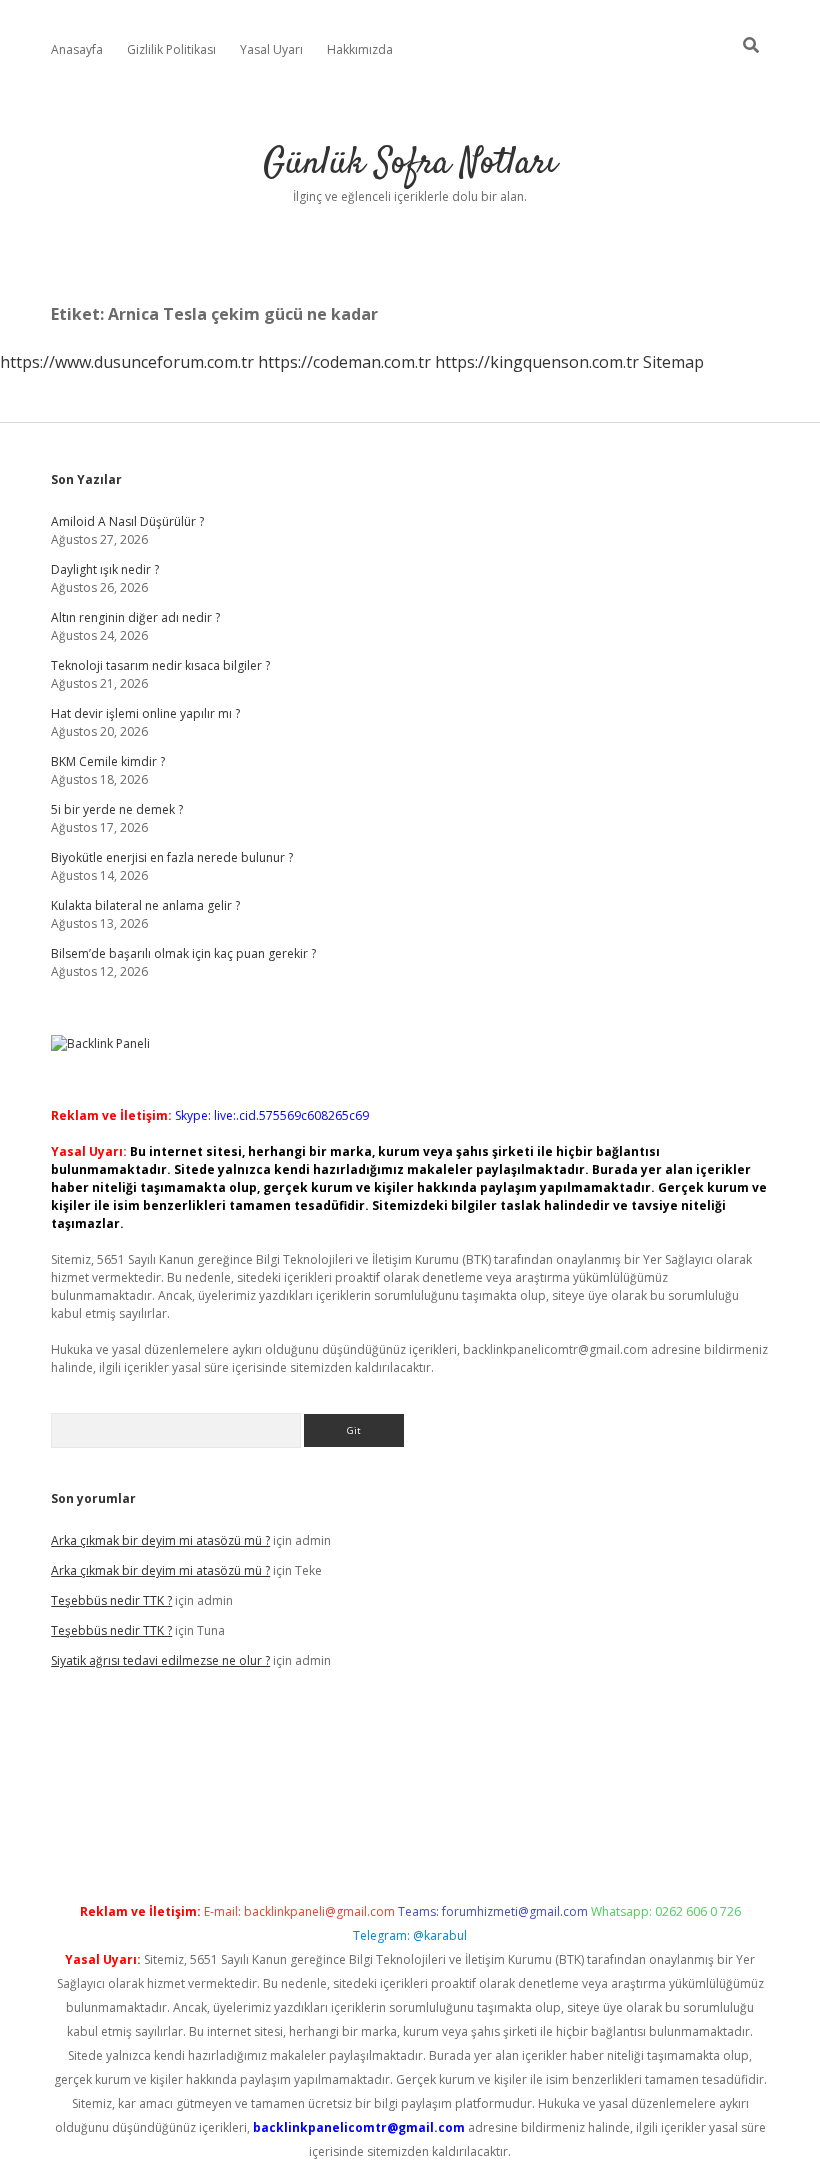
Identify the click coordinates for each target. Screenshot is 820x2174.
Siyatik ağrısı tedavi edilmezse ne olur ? (160, 1660)
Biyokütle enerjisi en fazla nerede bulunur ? (172, 857)
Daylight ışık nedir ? (105, 569)
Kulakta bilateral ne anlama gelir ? (145, 905)
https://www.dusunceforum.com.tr (127, 362)
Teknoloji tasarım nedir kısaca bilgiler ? (160, 665)
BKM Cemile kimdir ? (108, 761)
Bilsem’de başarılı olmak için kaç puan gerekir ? (183, 953)
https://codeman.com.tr (344, 362)
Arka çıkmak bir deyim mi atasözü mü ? (160, 1540)
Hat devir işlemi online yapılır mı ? (145, 713)
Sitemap (673, 362)
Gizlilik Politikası (171, 49)
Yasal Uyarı (271, 49)
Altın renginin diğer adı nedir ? (135, 617)
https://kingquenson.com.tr (537, 362)
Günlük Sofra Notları (410, 163)
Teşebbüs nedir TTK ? (111, 1600)
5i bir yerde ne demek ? (117, 809)
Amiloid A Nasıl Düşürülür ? (127, 521)
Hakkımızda (360, 49)
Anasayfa (77, 49)
